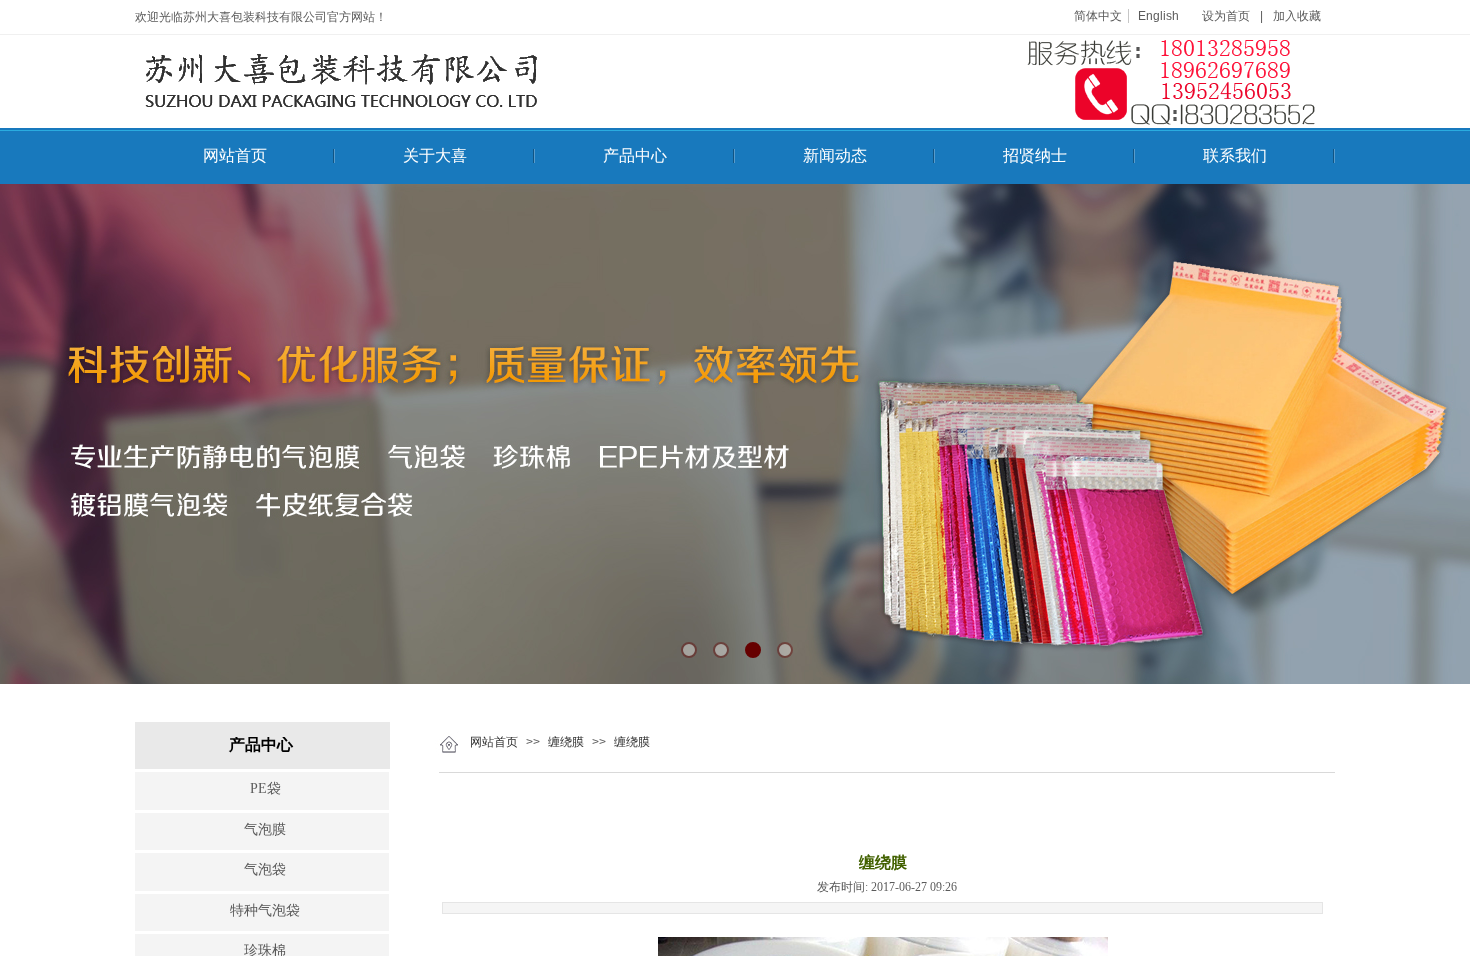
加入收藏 (1297, 16)
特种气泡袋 (265, 910)
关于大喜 (435, 155)
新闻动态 (835, 155)
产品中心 (635, 155)
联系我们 (1235, 155)
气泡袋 (265, 869)
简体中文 (1098, 16)
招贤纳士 (1035, 155)
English (1158, 16)
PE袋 (265, 788)
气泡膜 (265, 829)
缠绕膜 (566, 742)
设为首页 (1226, 16)
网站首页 (235, 155)
